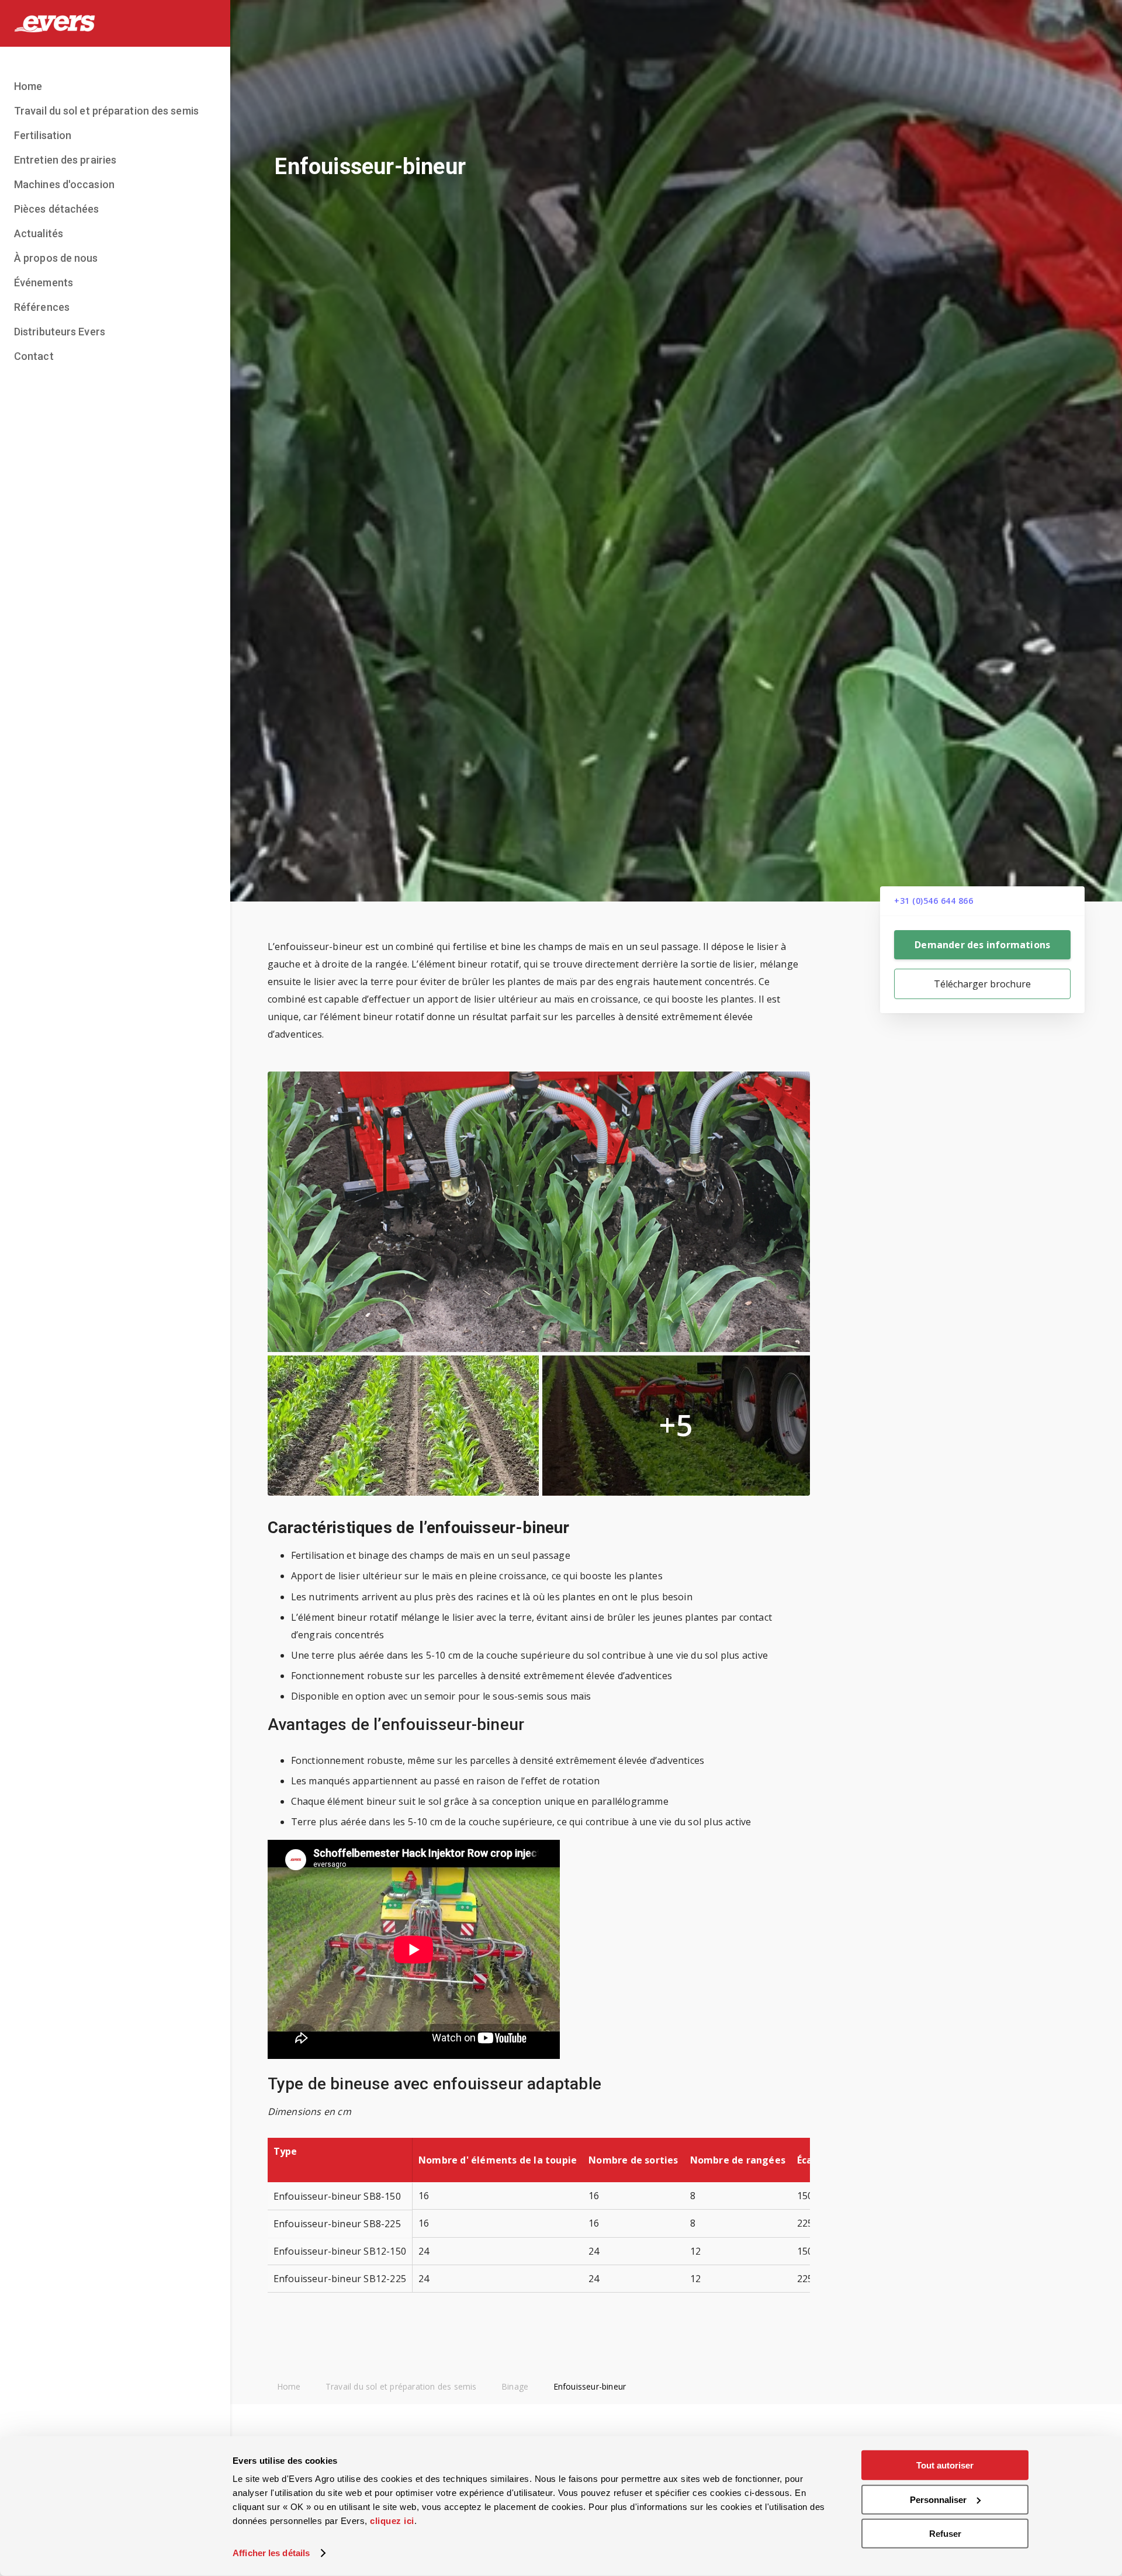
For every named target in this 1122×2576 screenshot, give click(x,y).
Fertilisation (43, 135)
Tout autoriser (945, 2465)
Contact (34, 356)
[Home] (115, 23)
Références (42, 307)
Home (28, 86)
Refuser (945, 2534)
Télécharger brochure (982, 984)
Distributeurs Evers (60, 332)
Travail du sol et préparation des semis (106, 111)
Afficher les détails (271, 2553)
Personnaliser (938, 2499)
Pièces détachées (57, 209)
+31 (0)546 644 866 (934, 901)
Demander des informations (982, 945)
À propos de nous (56, 258)
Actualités (39, 233)
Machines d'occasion (64, 184)
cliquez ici (392, 2521)
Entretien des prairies (65, 160)
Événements (44, 282)
